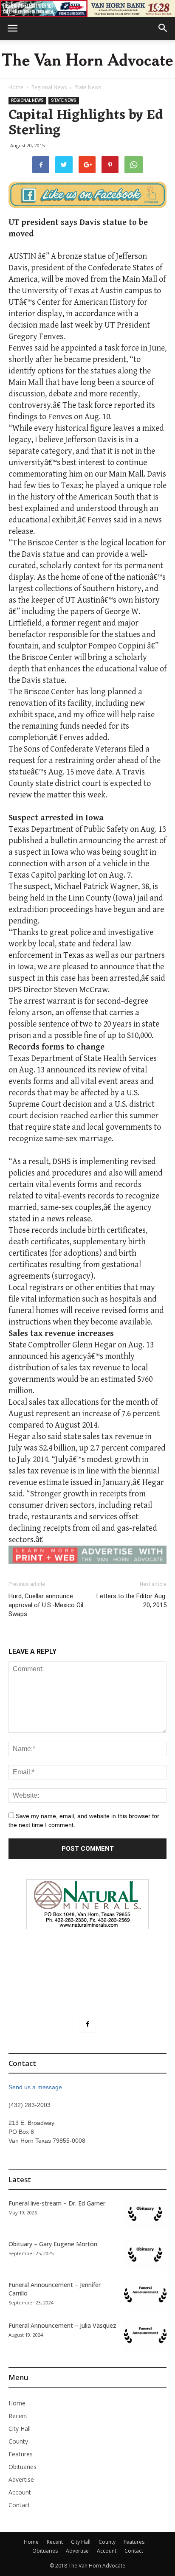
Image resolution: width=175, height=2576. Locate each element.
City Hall (20, 2429)
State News (88, 87)
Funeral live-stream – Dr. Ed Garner (57, 2203)
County (18, 2441)
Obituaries (23, 2467)
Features (21, 2454)
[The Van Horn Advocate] (87, 59)
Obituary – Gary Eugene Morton (53, 2244)
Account (20, 2492)
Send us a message (35, 2087)
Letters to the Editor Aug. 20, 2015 (131, 1601)
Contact (19, 2505)
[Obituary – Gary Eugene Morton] (145, 2255)
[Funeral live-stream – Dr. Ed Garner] (145, 2214)
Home (16, 87)
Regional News (49, 87)
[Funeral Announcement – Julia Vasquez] (145, 2336)
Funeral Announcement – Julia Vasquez (62, 2325)
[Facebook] (87, 2024)
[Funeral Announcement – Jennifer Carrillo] (145, 2295)
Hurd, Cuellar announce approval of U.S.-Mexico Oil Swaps (46, 1605)
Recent (18, 2416)
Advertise (21, 2479)
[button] (163, 28)
